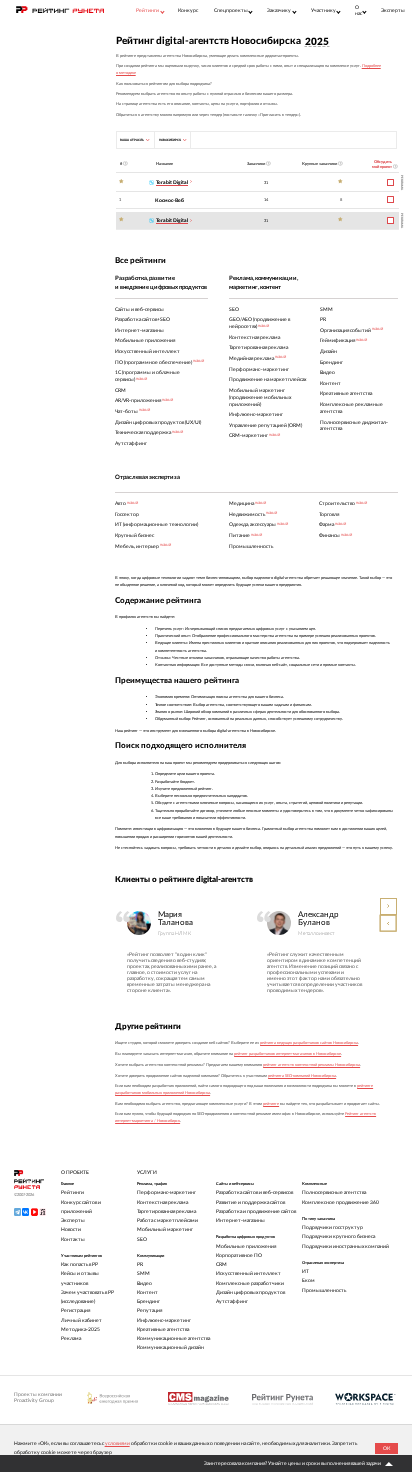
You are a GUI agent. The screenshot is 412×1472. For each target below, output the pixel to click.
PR (140, 1264)
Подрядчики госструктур (332, 1227)
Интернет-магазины (240, 1220)
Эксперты (393, 10)
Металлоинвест (316, 933)
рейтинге (271, 1104)
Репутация (149, 1310)
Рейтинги (72, 1192)
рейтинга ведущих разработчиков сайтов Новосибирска (309, 1043)
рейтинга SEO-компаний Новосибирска (302, 1076)
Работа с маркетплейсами (167, 1220)
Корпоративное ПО (239, 1255)
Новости (71, 1229)
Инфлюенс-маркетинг (164, 1320)
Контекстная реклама (162, 1202)
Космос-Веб (169, 200)
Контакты (73, 1239)
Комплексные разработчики (250, 1283)
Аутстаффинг (232, 1301)
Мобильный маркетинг (165, 1229)
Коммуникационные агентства (173, 1338)
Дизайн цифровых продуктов (250, 1292)
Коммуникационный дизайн (170, 1347)
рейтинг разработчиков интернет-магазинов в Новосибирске (287, 1054)
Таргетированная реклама (166, 1211)
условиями (117, 1443)
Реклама (71, 1338)
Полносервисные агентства (334, 1192)
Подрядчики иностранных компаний (345, 1246)
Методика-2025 (80, 1329)
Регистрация (75, 1310)
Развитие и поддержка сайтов (250, 1202)
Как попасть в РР (79, 1264)
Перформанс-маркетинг (166, 1192)
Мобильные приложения (246, 1246)
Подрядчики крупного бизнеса (338, 1236)
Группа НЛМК (174, 933)
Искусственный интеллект (248, 1273)
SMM (143, 1273)
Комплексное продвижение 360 (340, 1202)
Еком (308, 1280)
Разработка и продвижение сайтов (256, 1211)
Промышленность (324, 1290)
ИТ (305, 1271)
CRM (221, 1264)
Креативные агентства (163, 1329)
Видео (144, 1283)
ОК (386, 1448)
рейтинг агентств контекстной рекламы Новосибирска (311, 1065)
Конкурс (188, 10)
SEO (142, 1239)
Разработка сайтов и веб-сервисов (254, 1192)
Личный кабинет (81, 1320)
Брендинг (148, 1301)
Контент (147, 1292)
